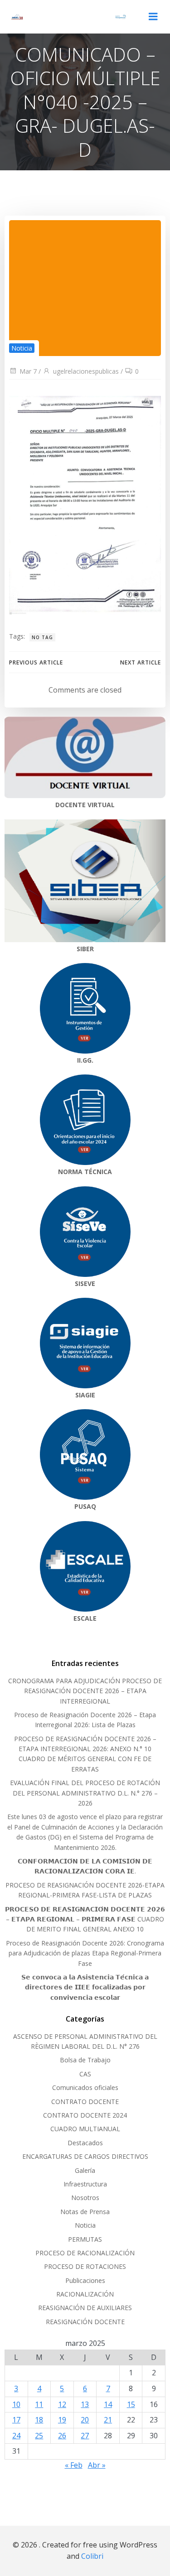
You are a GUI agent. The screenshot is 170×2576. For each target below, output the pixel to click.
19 (62, 2420)
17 (16, 2420)
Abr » (97, 2465)
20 (85, 2420)
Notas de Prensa (85, 2212)
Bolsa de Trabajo (85, 2060)
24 (16, 2436)
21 (108, 2420)
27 (85, 2436)
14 (108, 2404)
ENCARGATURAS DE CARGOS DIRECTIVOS (85, 2156)
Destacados (85, 2143)
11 (39, 2404)
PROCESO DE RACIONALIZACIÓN (85, 2253)
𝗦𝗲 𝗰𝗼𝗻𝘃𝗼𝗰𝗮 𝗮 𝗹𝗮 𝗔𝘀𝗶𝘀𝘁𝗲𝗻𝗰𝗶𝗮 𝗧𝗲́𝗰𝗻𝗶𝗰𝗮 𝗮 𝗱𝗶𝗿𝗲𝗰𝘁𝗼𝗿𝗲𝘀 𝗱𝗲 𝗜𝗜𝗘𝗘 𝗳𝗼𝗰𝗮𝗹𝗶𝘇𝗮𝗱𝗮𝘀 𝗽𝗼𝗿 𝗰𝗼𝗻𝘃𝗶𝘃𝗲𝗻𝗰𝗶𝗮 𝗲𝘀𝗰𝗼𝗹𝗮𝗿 (85, 1987)
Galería (85, 2170)
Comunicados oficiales (85, 2087)
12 (62, 2404)
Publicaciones (85, 2280)
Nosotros (85, 2198)
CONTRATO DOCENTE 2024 (85, 2115)
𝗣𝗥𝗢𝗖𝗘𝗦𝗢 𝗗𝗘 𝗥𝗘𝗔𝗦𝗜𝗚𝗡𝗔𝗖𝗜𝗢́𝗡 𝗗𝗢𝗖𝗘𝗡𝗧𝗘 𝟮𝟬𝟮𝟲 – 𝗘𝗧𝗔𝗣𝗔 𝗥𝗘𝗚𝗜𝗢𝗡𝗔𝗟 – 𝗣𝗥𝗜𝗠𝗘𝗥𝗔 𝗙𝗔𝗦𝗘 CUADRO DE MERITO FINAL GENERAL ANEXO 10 (85, 1919)
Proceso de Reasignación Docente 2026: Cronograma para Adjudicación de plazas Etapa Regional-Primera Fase (85, 1953)
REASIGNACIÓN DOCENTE (85, 2322)
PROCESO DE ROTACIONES (85, 2266)
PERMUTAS (85, 2239)
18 (39, 2420)
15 (131, 2404)
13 (85, 2404)
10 (16, 2404)
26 (62, 2436)
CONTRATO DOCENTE (85, 2102)
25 (39, 2436)
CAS (85, 2074)
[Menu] (153, 17)
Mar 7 (28, 371)
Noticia (22, 348)
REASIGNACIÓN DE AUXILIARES (85, 2308)
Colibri (92, 2556)
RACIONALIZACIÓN (85, 2294)
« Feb (74, 2465)
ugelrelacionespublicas (86, 371)
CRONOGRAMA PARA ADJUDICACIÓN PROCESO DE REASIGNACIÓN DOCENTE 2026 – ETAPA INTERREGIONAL (85, 1691)
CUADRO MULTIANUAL (85, 2129)
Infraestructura (85, 2184)
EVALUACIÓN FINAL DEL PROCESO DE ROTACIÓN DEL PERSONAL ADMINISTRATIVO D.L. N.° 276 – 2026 (85, 1793)
